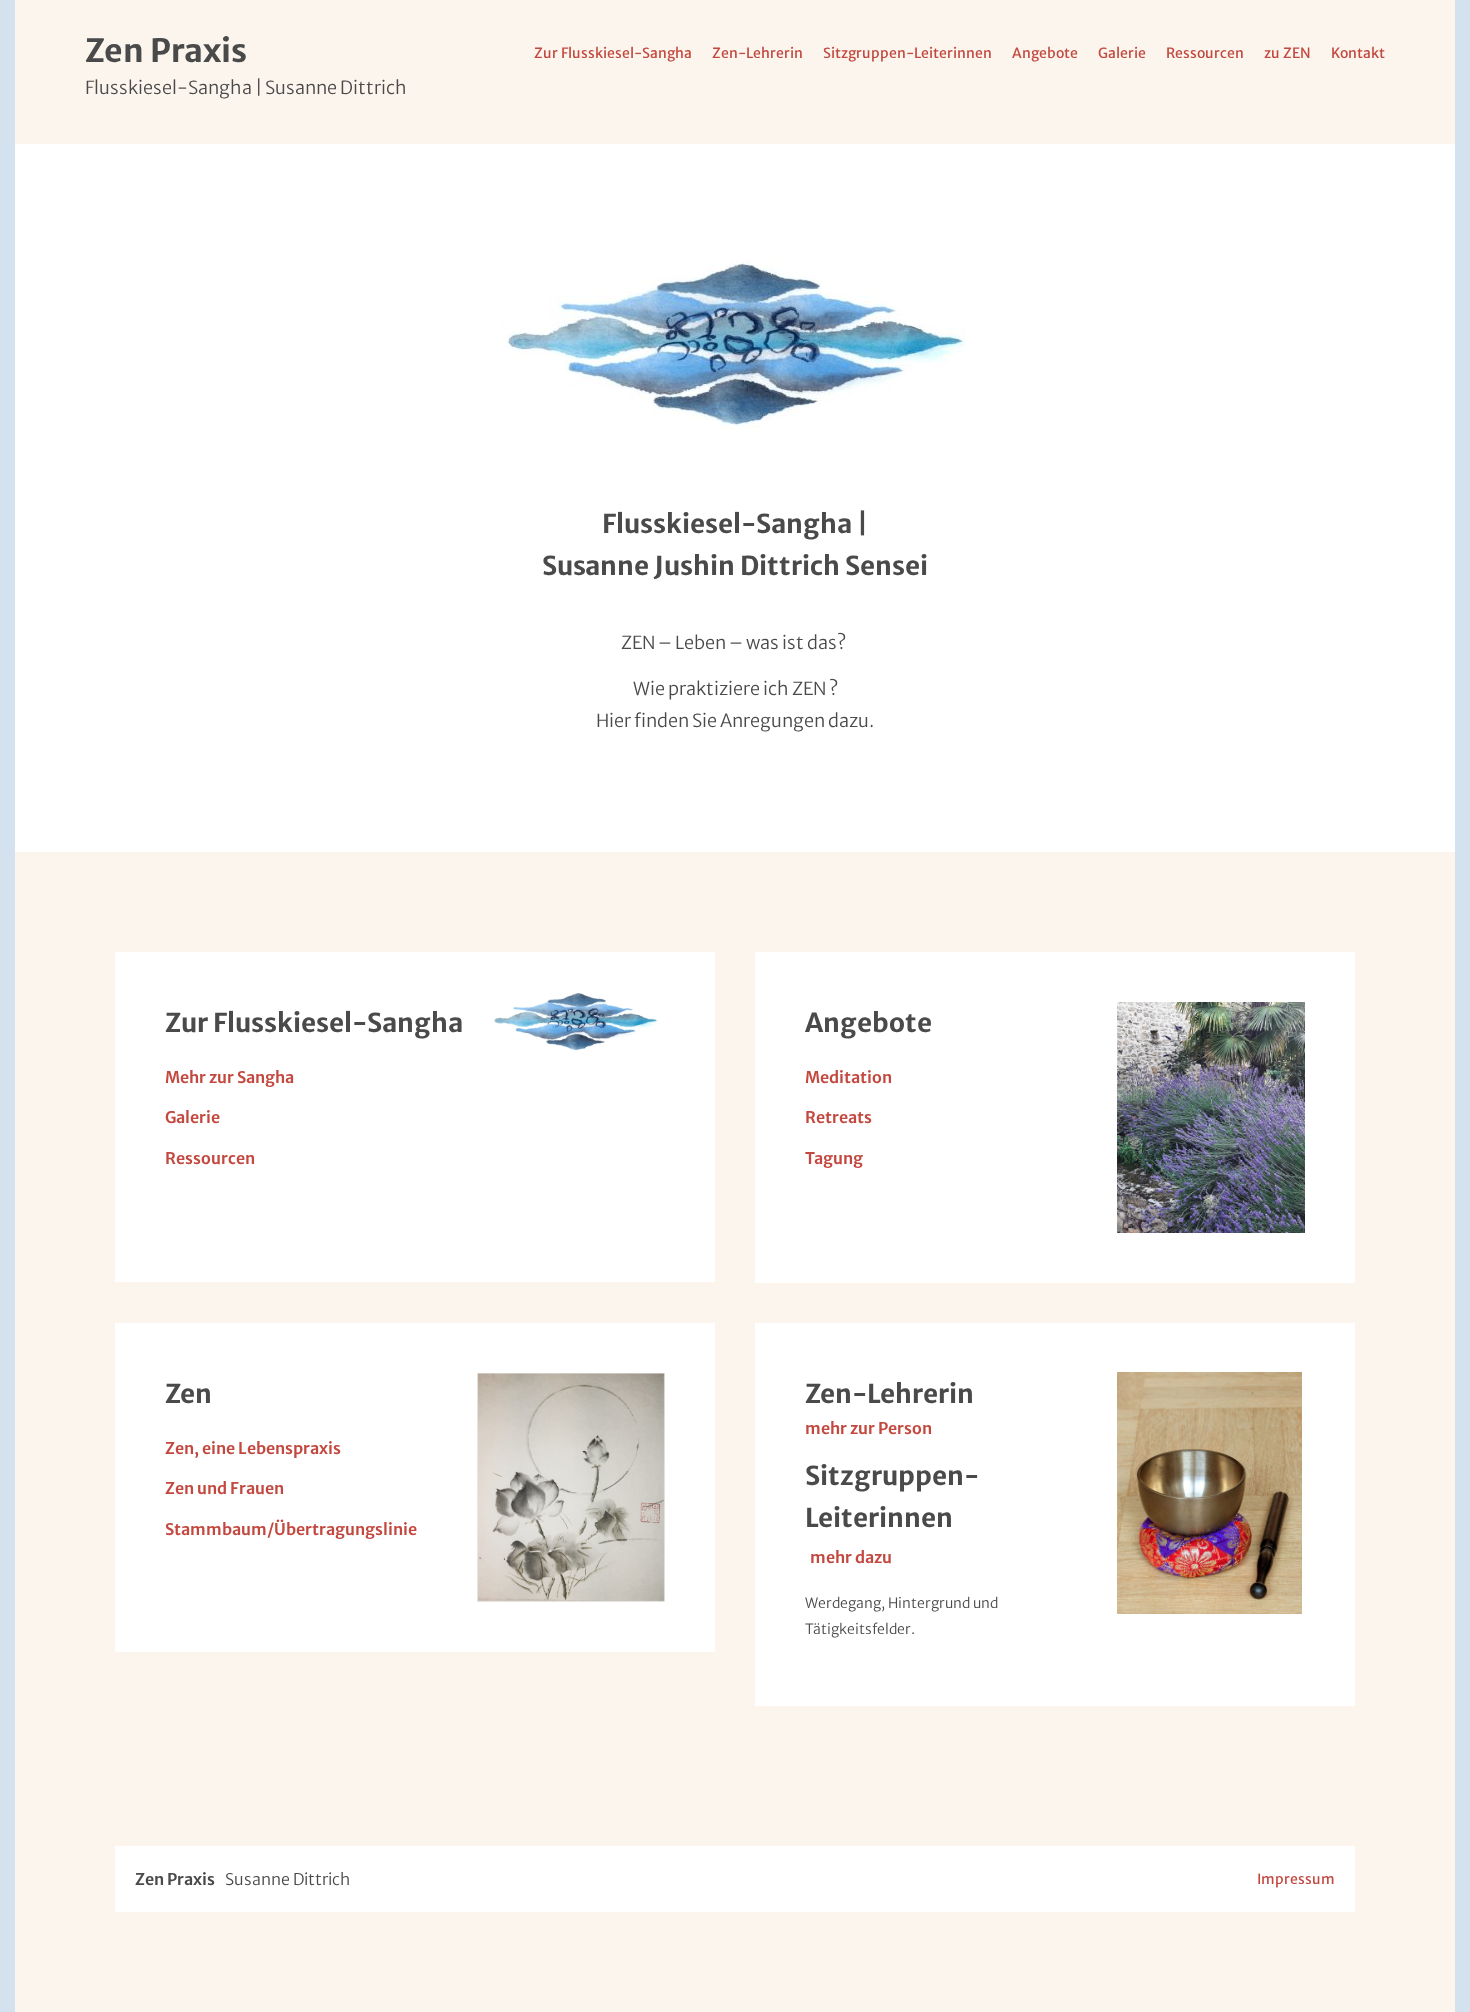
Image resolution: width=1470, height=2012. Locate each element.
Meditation (848, 1077)
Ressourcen (1205, 53)
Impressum (1296, 1879)
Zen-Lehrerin (757, 53)
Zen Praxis (166, 51)
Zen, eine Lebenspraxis (253, 1448)
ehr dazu (859, 1557)
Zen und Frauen (224, 1488)
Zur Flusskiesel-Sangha (613, 53)
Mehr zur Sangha (229, 1077)
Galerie (1122, 53)
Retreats (838, 1117)
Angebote (1045, 53)
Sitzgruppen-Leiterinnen (907, 53)
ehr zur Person (876, 1428)
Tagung (834, 1158)
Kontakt (1358, 53)
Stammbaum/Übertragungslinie (291, 1529)
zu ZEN (1287, 53)
